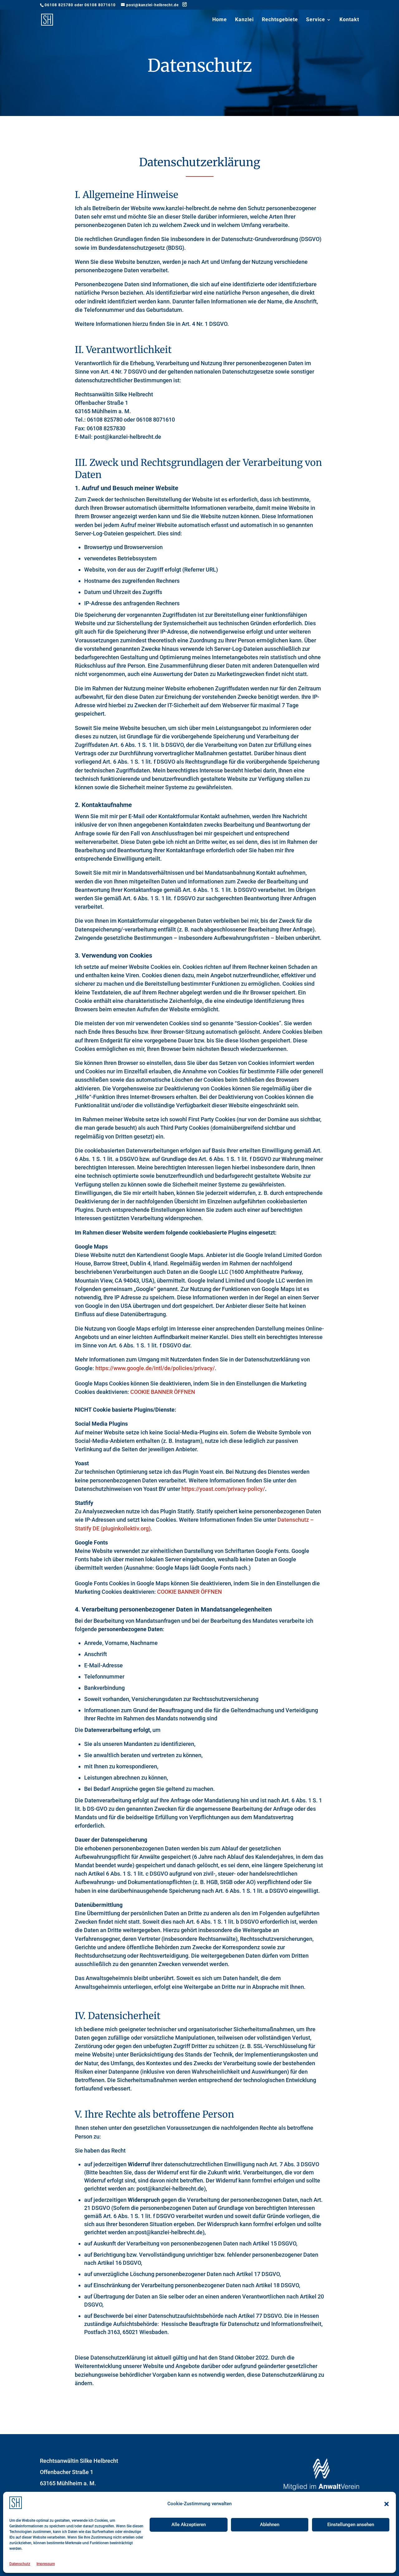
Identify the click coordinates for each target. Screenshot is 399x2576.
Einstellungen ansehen (351, 2525)
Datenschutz (20, 2564)
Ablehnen (270, 2525)
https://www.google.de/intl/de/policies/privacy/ (155, 1368)
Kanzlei (244, 20)
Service (316, 20)
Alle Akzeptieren (189, 2525)
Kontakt (349, 20)
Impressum (46, 2564)
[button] (387, 2504)
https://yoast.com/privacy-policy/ (223, 1489)
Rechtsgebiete (280, 20)
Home (220, 20)
